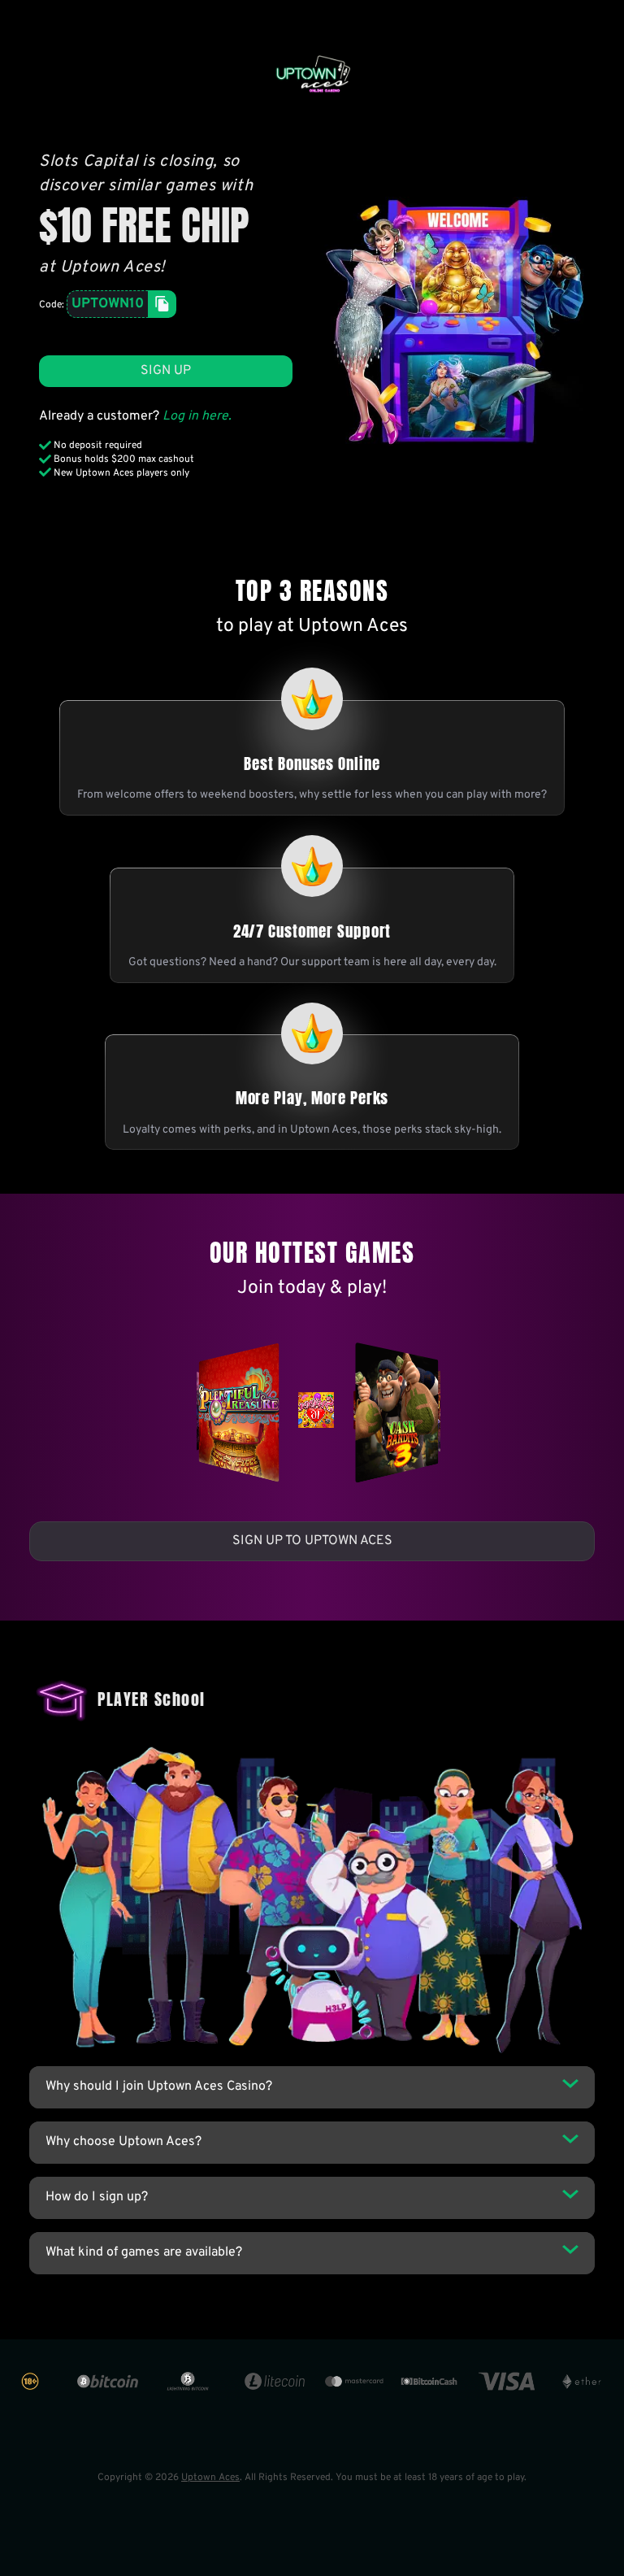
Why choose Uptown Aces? (123, 2142)
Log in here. (197, 416)
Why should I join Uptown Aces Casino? (159, 2086)
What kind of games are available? (144, 2252)
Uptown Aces (210, 2478)
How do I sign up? (97, 2197)
